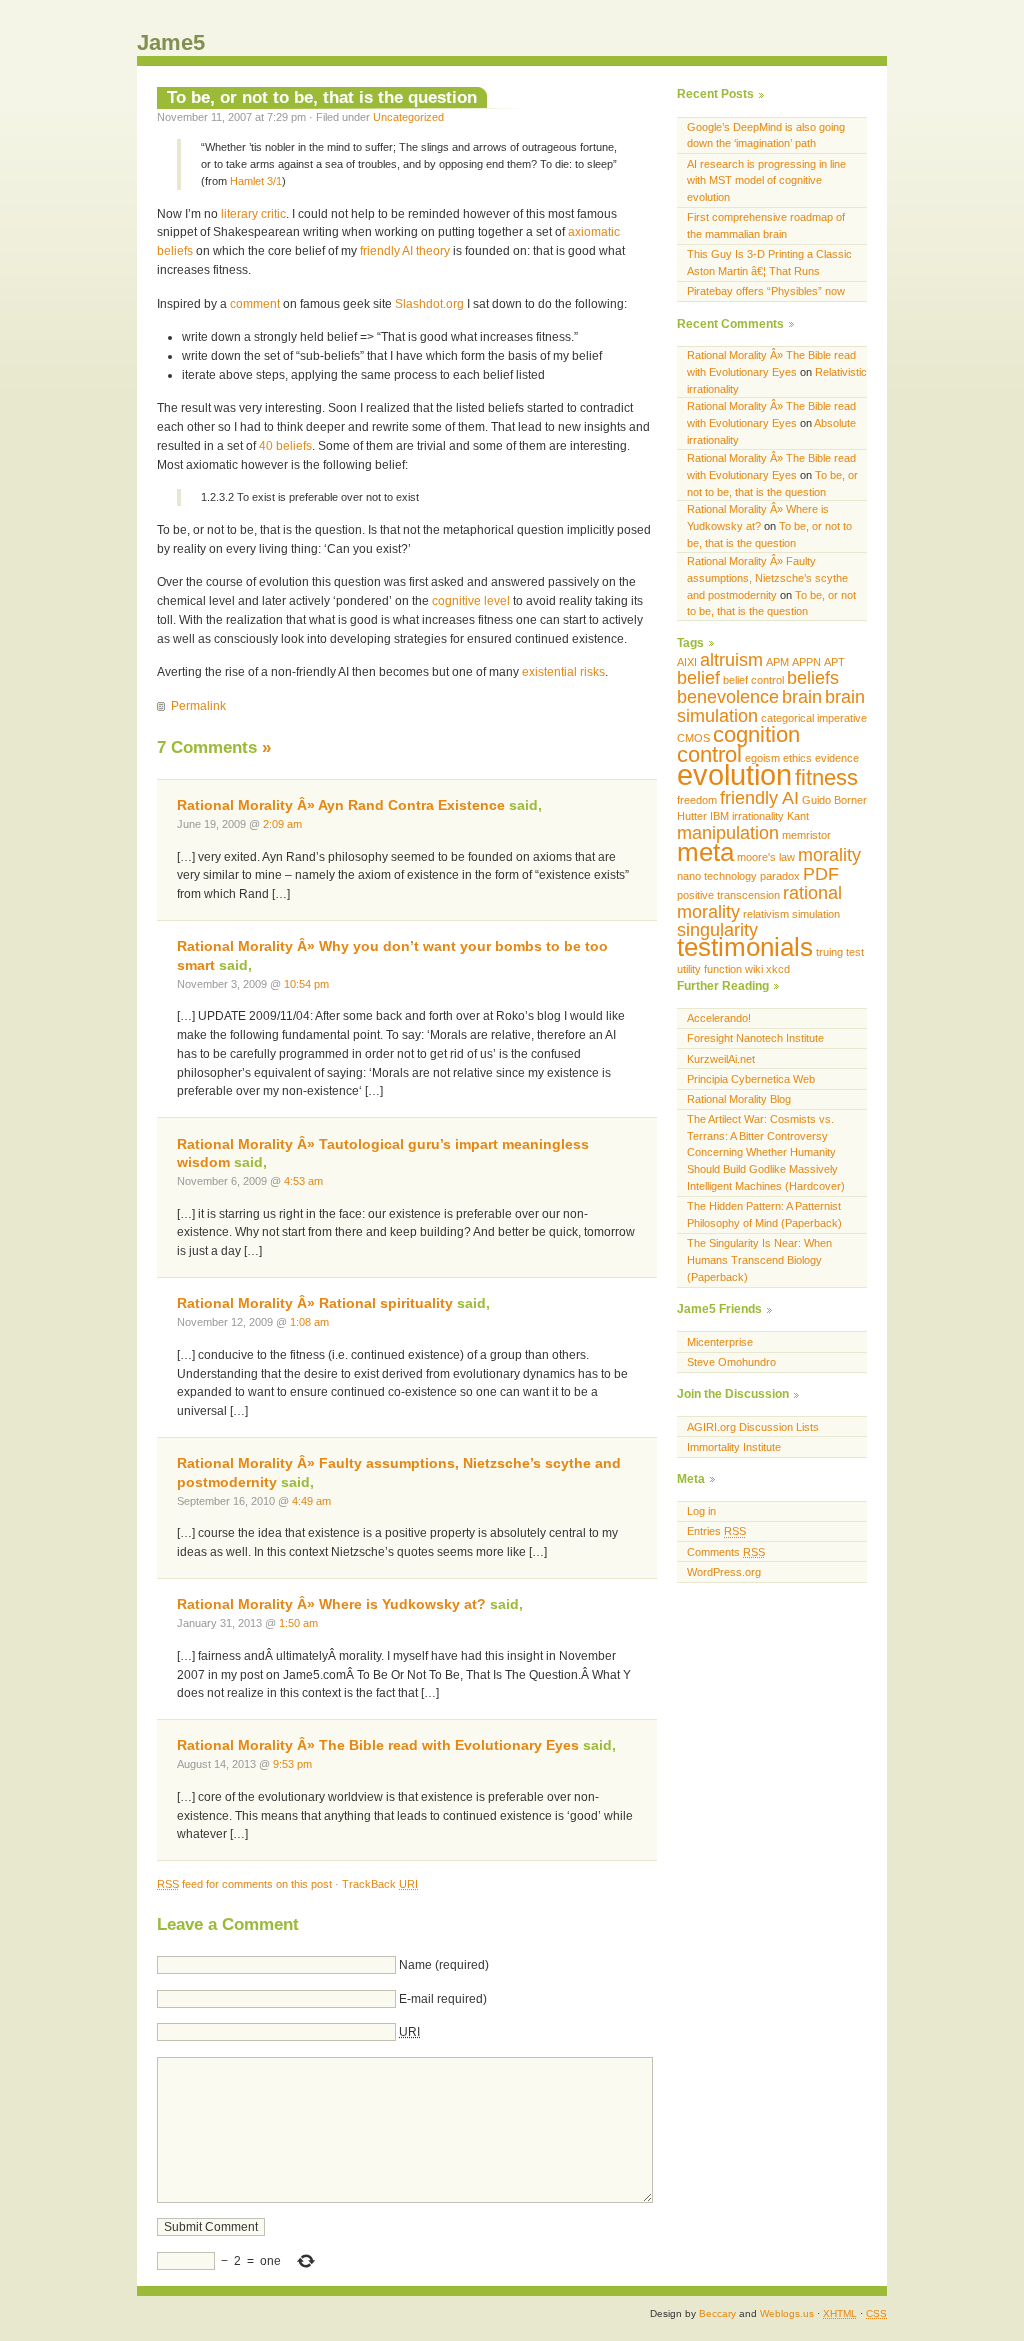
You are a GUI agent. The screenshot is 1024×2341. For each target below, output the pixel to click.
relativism (766, 914)
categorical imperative (814, 718)
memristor (806, 835)
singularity (717, 930)
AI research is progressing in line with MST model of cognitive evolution (766, 181)
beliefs (813, 678)
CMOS (693, 738)
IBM (719, 816)
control (709, 754)
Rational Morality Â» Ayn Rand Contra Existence (341, 805)
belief (698, 678)
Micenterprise (720, 1342)
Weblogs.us (787, 2313)
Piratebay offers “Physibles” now (766, 291)
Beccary (717, 2313)
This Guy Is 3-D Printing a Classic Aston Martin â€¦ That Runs (769, 262)
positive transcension (728, 895)
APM (777, 662)
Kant (798, 816)
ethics (797, 758)
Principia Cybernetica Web (751, 1079)
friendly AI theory (405, 251)
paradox (780, 876)
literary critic (253, 214)
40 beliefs (285, 446)
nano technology (717, 876)
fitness (826, 777)
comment (255, 304)
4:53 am (303, 1181)
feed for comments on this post (244, 1884)
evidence (837, 758)
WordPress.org (724, 1572)
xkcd (778, 969)
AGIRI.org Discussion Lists (753, 1427)
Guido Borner (834, 800)
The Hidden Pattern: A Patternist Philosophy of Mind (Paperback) (764, 1214)
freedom (697, 800)
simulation (816, 914)
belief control (753, 680)
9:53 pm (292, 1764)
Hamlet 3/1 (256, 181)
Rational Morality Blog (739, 1099)
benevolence (728, 697)
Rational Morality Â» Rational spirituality (315, 1303)
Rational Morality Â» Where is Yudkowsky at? (331, 1604)
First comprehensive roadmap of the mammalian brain (766, 225)
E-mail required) (443, 1999)
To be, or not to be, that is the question (322, 97)
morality (829, 855)
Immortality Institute (734, 1447)
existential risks (563, 672)
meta (705, 852)
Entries (716, 1531)
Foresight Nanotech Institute (755, 1038)
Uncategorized (408, 117)
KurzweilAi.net (721, 1059)
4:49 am (311, 1501)
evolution (734, 774)
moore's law (766, 857)
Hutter (692, 816)
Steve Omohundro (731, 1362)
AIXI (687, 662)
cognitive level (471, 601)
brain (802, 697)
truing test (840, 952)
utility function (709, 969)
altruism (731, 660)
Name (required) (444, 1965)
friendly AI (759, 798)
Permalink (198, 706)
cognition (756, 734)
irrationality (758, 816)
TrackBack (380, 1884)
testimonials (745, 947)
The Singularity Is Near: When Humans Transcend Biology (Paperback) (759, 1260)
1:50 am (298, 1623)
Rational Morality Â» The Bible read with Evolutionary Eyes (378, 1745)
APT (834, 662)
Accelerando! (719, 1018)
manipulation (728, 833)
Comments (726, 1552)
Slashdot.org (429, 304)
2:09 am (282, 824)
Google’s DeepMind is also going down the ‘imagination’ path (766, 135)
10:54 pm (306, 984)
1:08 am (309, 1322)
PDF (821, 874)
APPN (806, 662)
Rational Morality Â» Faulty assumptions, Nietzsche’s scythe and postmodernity (767, 578)
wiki (754, 969)
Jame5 (171, 42)
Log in (701, 1511)
